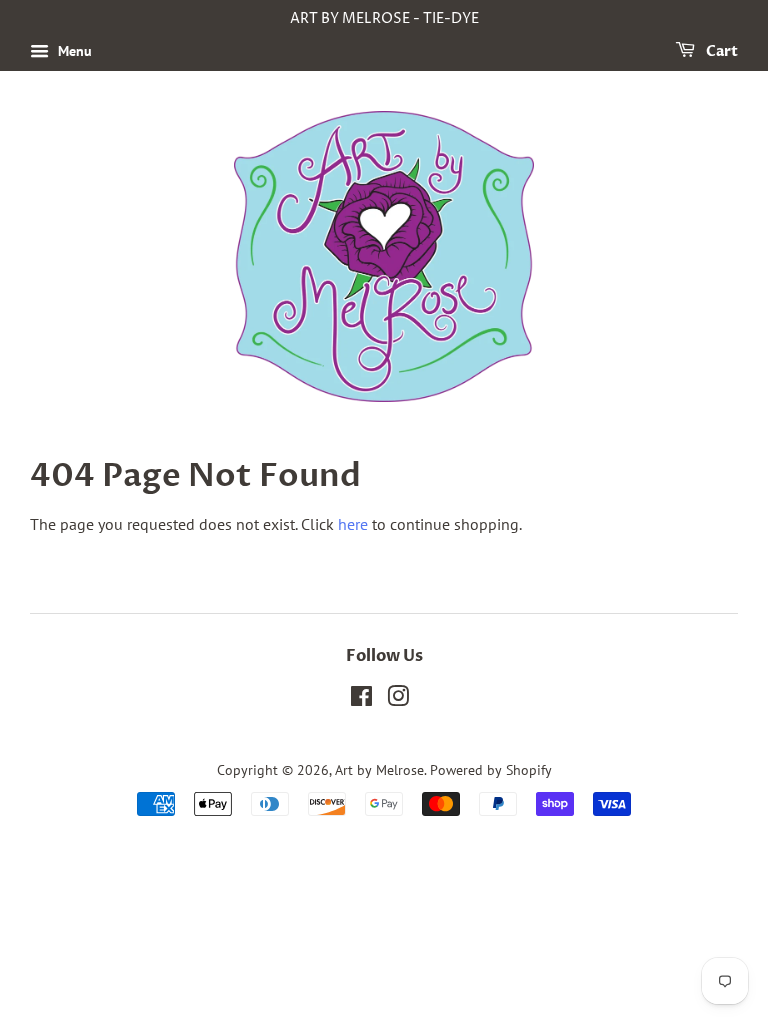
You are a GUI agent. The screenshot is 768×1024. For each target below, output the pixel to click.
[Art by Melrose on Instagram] (398, 700)
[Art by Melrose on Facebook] (361, 700)
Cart (720, 51)
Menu (73, 51)
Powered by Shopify (491, 770)
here (353, 524)
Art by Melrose (379, 770)
